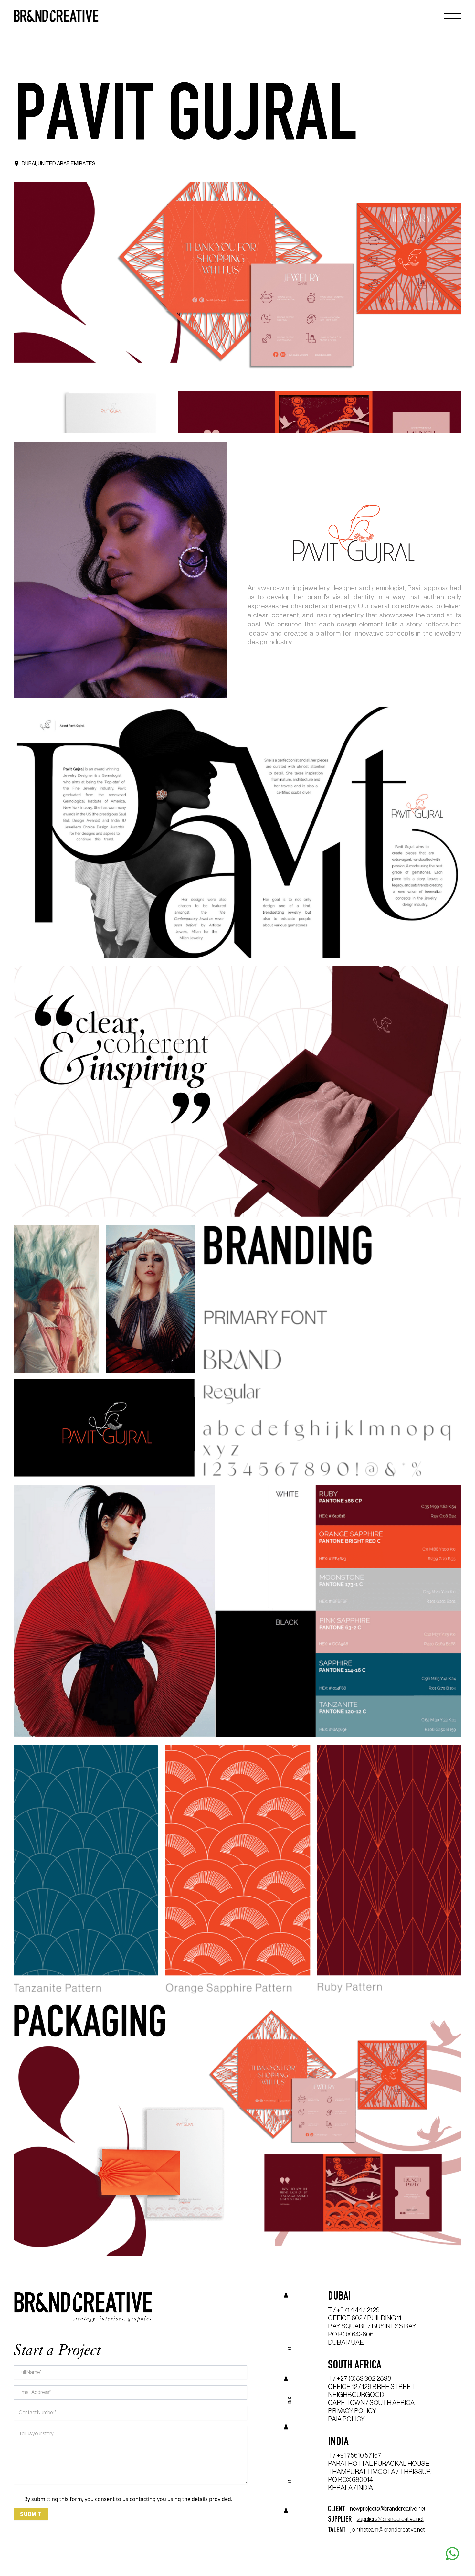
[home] (56, 16)
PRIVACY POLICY (352, 2411)
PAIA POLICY (346, 2419)
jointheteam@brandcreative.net (388, 2530)
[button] (453, 16)
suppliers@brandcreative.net (390, 2519)
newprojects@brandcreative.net (388, 2509)
